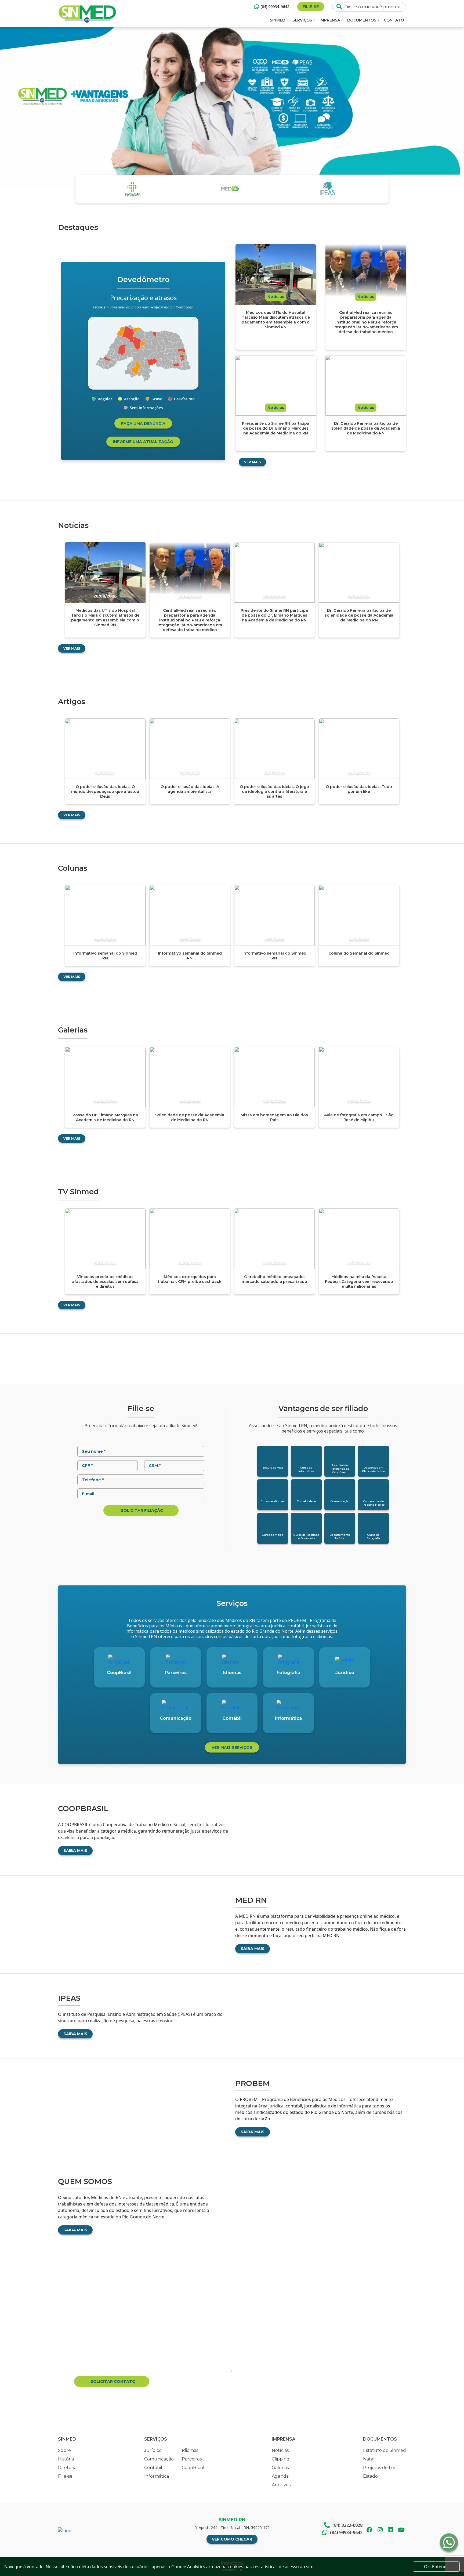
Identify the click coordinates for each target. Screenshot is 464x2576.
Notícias (280, 2450)
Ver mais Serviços (232, 1747)
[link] (147, 367)
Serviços (302, 20)
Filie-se (311, 7)
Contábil (153, 2468)
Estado (370, 2476)
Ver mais (252, 462)
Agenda (280, 2476)
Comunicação (159, 2459)
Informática (157, 2476)
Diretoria (67, 2468)
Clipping (281, 2459)
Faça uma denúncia (143, 423)
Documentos (362, 20)
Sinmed (278, 20)
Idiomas (190, 2450)
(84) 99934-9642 (275, 7)
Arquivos (281, 2485)
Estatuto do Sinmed (385, 2450)
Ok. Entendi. (436, 2567)
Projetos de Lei (379, 2468)
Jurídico (153, 2450)
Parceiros (192, 2459)
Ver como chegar (232, 2539)
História (66, 2459)
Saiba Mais (75, 1851)
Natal (369, 2459)
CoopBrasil (193, 2468)
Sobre (64, 2450)
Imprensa (330, 20)
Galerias (280, 2468)
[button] (12, 107)
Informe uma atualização (143, 442)
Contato (394, 20)
